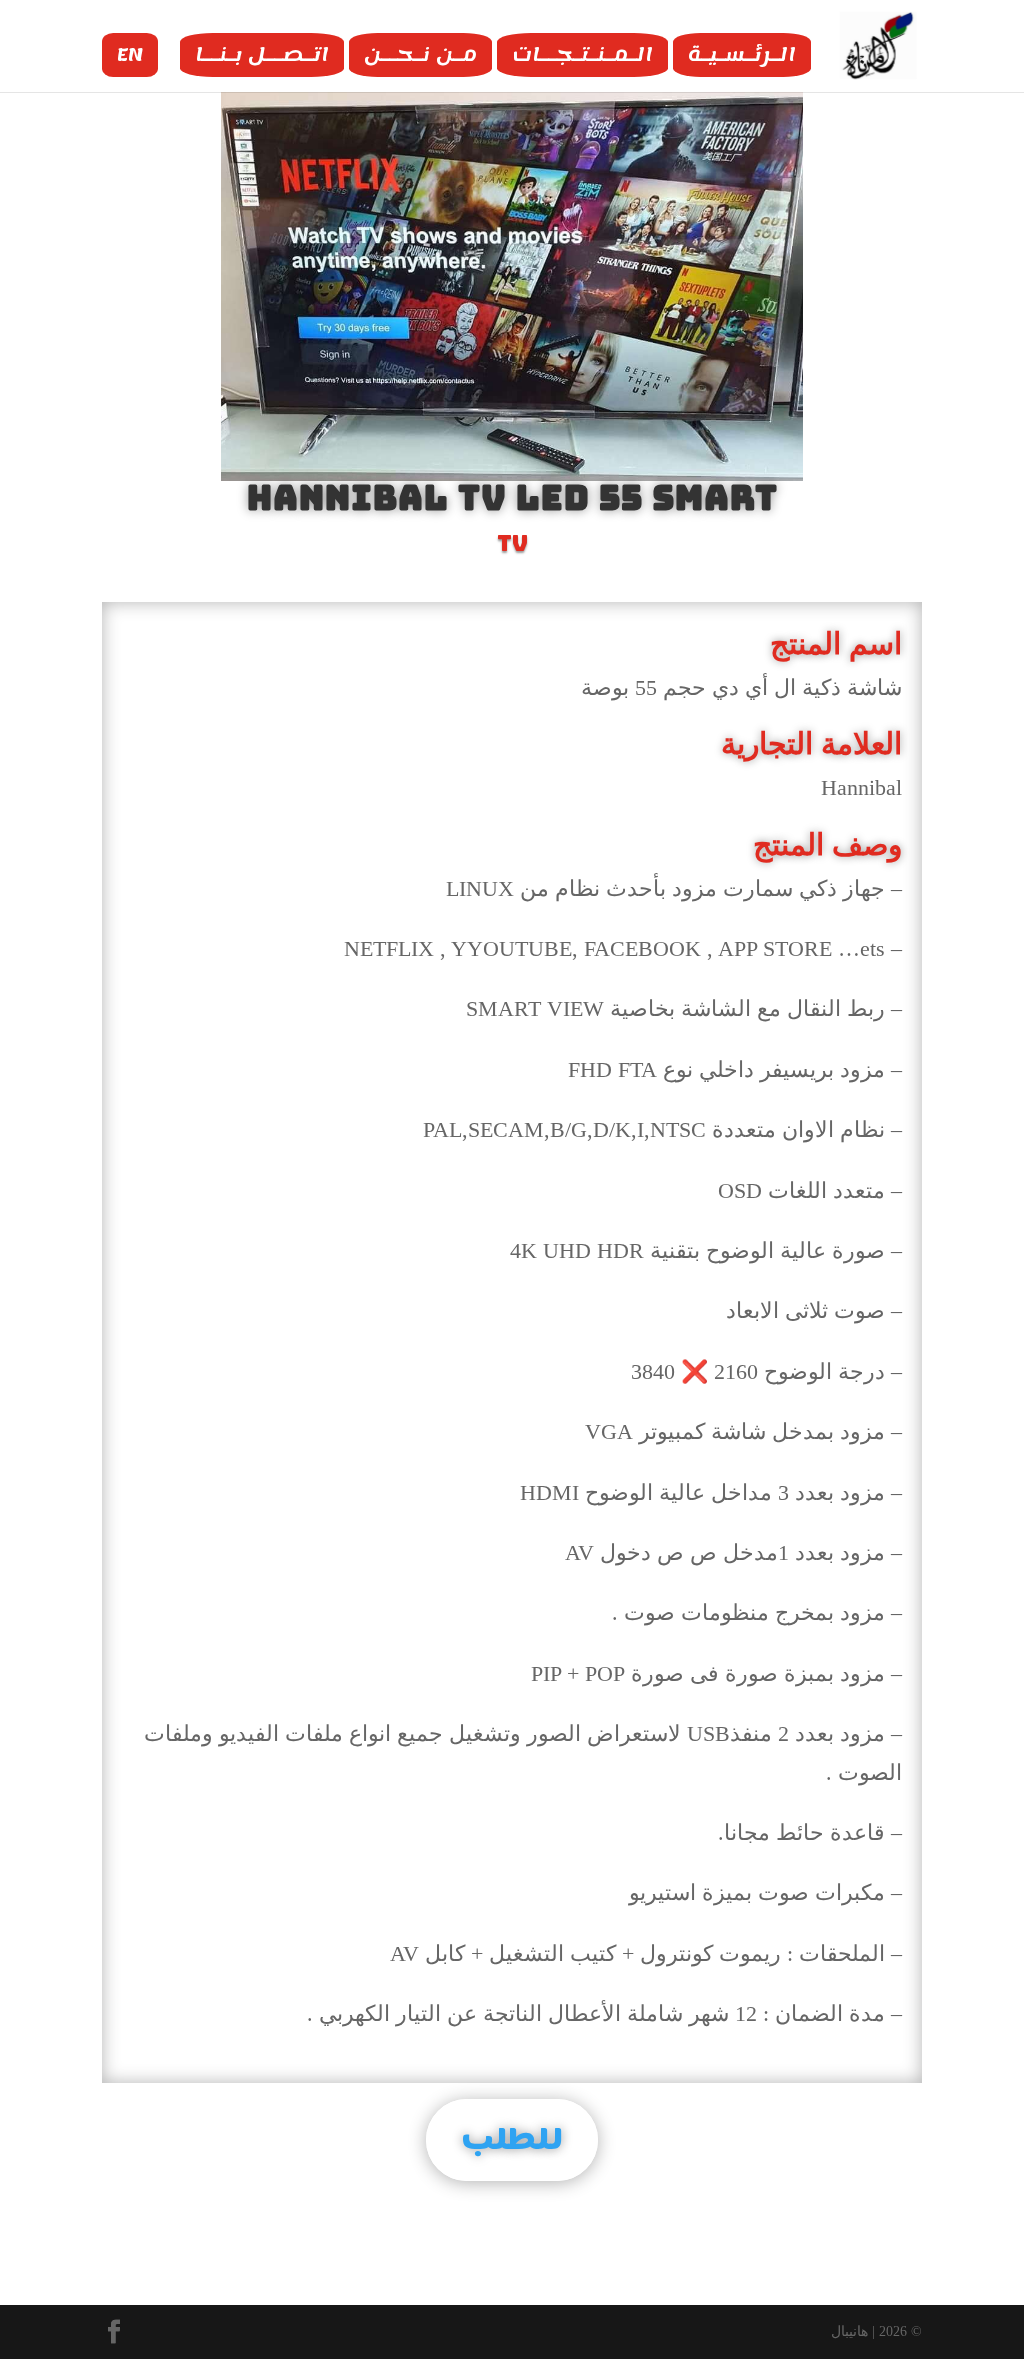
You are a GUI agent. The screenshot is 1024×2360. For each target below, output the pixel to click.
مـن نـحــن (420, 55)
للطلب (512, 2139)
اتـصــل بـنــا (262, 55)
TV (512, 543)
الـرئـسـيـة (742, 55)
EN (130, 55)
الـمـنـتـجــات (582, 55)
